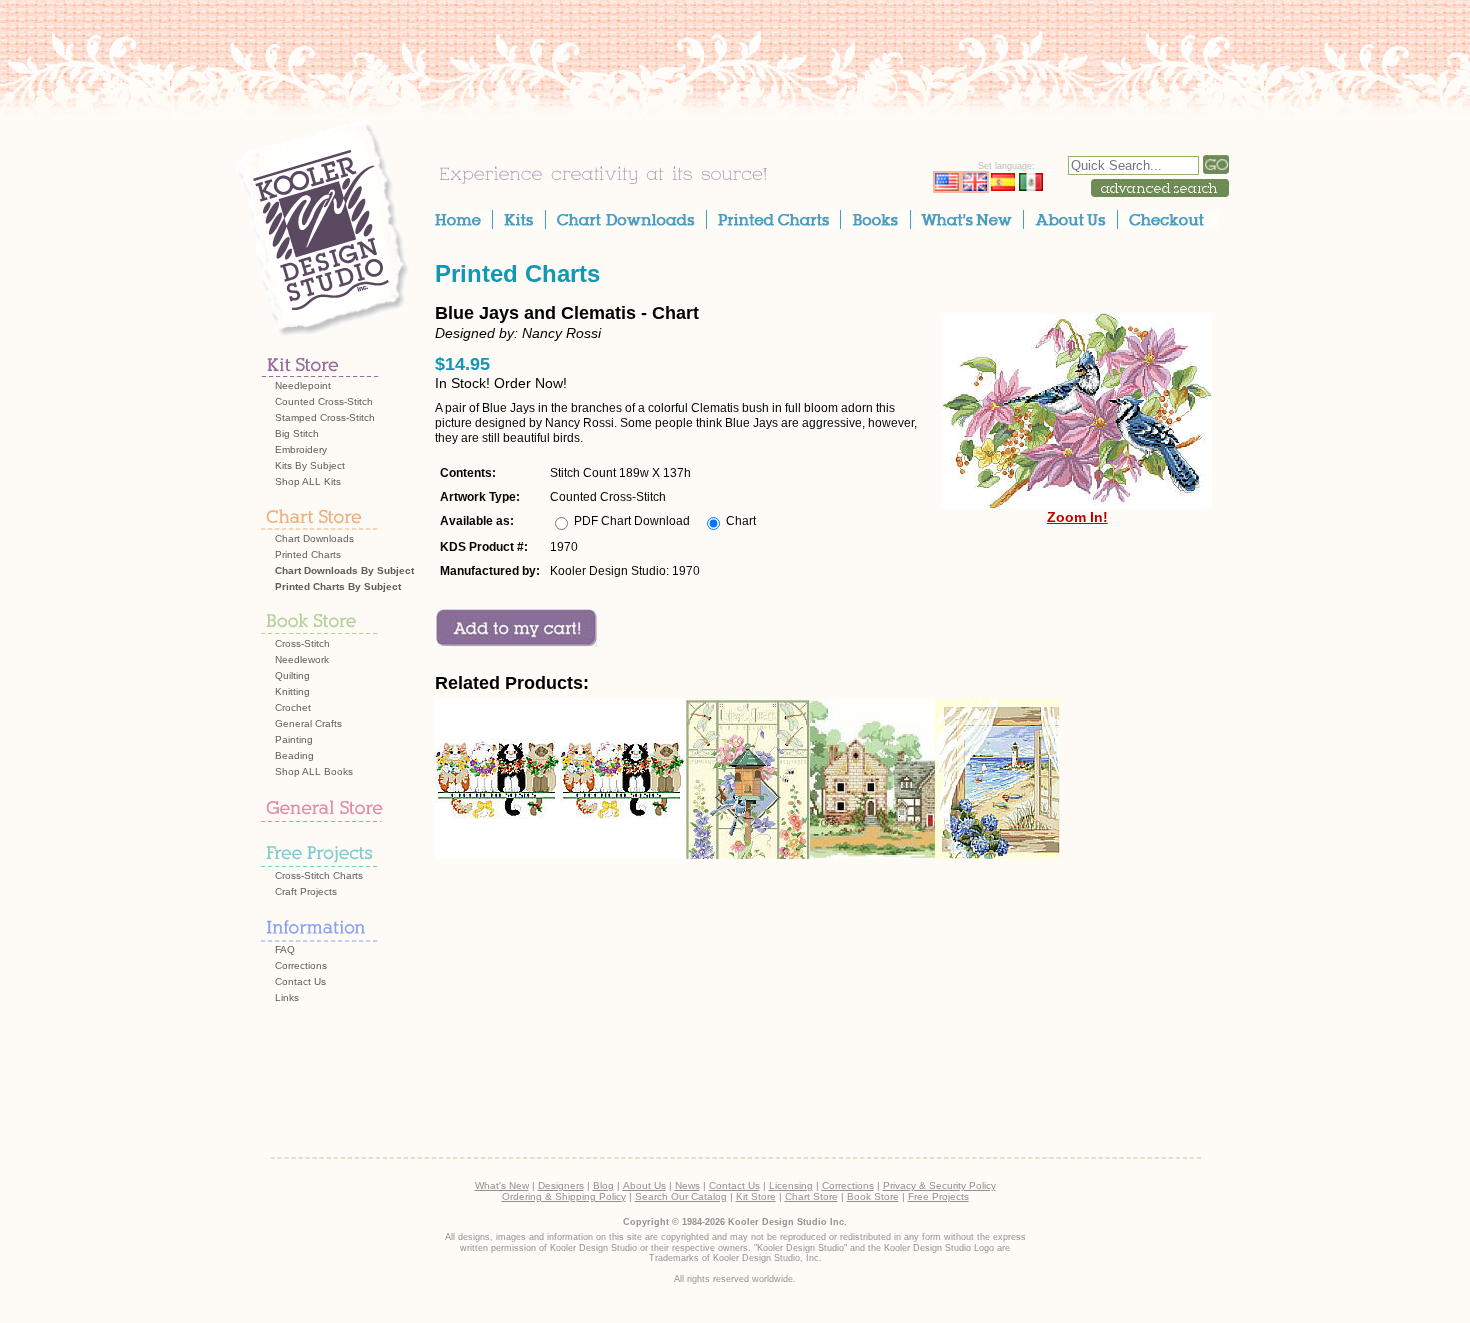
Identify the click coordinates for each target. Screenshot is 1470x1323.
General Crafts (308, 723)
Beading (294, 755)
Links (287, 997)
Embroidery (301, 449)
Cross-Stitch (302, 643)
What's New (502, 1185)
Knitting (292, 691)
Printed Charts (308, 554)
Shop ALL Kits (308, 481)
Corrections (301, 965)
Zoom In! (1077, 517)
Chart (741, 521)
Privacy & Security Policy (939, 1185)
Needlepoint (303, 385)
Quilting (292, 675)
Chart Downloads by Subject (344, 570)
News (687, 1185)
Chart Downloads (314, 538)
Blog (603, 1185)
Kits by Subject (310, 465)
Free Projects (938, 1196)
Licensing (791, 1185)
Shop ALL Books (314, 771)
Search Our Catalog (681, 1196)
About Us (644, 1185)
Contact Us (300, 981)
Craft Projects (306, 891)
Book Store (873, 1196)
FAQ (285, 949)
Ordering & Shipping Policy (564, 1196)
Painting (294, 739)
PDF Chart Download (632, 521)
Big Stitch (297, 433)
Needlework (302, 659)
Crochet (293, 707)
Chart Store (811, 1196)
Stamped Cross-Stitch (325, 417)
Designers (561, 1185)
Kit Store (756, 1196)
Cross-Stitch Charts (319, 875)
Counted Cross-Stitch (324, 401)
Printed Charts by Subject (338, 586)
